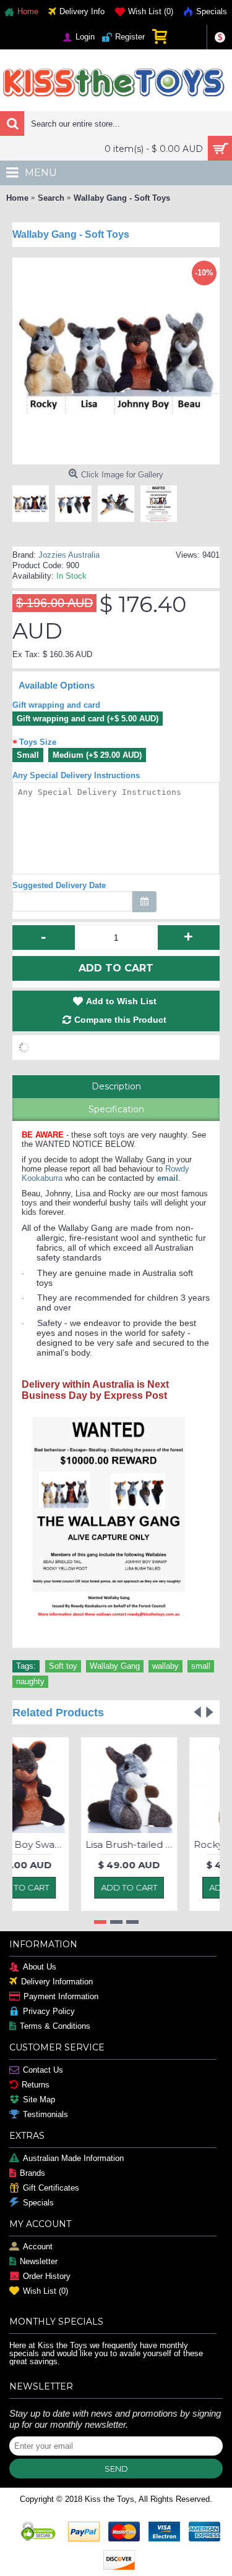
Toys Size (38, 742)
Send (116, 2469)
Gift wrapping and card (56, 705)
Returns (36, 2085)
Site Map (39, 2100)
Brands (32, 2174)
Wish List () (45, 2292)
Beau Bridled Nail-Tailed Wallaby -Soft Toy (51, 1844)
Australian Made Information (73, 2159)
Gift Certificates (51, 2188)
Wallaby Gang (115, 1666)
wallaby (165, 1666)
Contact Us (43, 2070)
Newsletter (39, 2262)
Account (38, 2247)
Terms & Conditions (55, 2027)
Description (116, 1086)
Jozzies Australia (69, 555)
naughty (30, 1681)
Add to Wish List (121, 1001)
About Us (40, 1967)
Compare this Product (120, 1020)
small (201, 1666)
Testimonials (45, 2115)
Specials (38, 2203)
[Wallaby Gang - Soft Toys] (34, 501)
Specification (116, 1109)
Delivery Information (57, 1982)
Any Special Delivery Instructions (76, 775)
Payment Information (61, 1997)
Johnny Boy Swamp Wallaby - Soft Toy (160, 1844)
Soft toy (63, 1666)
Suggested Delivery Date (59, 885)
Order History (47, 2277)
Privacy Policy (49, 2012)
